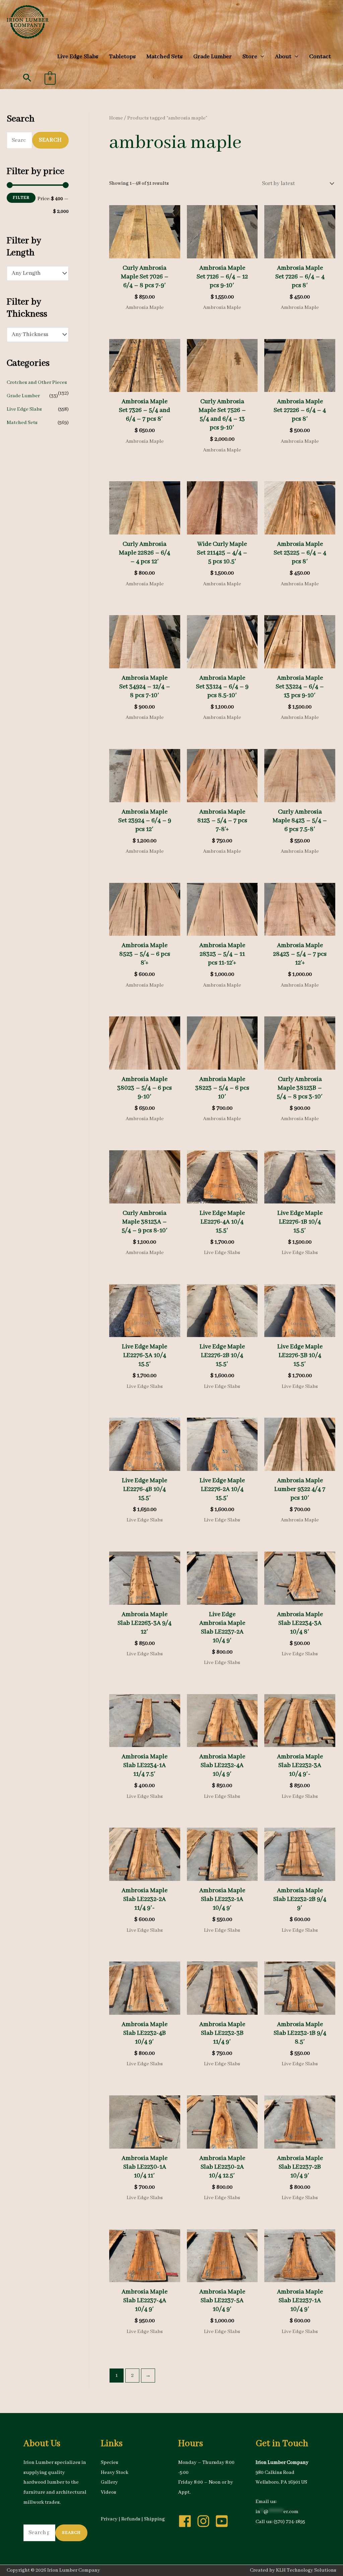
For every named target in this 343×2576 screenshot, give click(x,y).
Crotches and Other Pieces (37, 383)
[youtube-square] (224, 2521)
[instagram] (205, 2521)
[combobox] (38, 273)
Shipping (154, 2519)
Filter (21, 198)
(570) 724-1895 (289, 2522)
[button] (27, 78)
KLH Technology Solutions (306, 2570)
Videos (109, 2492)
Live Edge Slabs (24, 409)
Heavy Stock (115, 2473)
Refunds (131, 2519)
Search (50, 140)
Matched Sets (22, 423)
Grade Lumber (23, 396)
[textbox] (34, 273)
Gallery (109, 2482)
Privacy (109, 2519)
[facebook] (187, 2521)
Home (116, 118)
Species (110, 2463)
